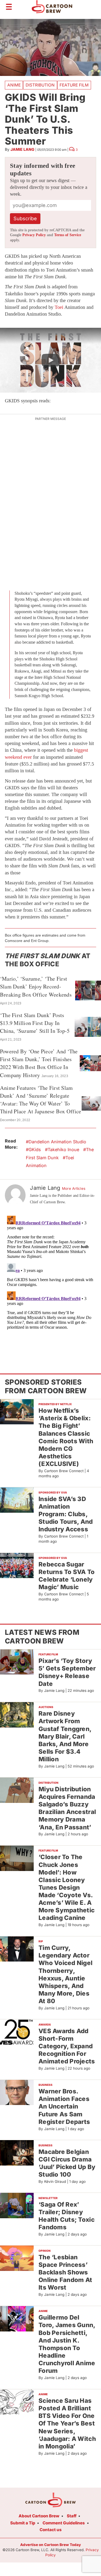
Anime (14, 85)
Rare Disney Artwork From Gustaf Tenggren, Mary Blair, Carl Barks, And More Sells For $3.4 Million (65, 1736)
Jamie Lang (22, 149)
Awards (45, 2024)
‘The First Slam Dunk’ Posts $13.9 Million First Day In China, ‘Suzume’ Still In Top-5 (35, 1023)
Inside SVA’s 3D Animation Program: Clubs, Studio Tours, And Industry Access (66, 1514)
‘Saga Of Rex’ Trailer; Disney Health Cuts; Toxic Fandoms (67, 2216)
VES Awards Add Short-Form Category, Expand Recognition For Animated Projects (67, 2046)
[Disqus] (50, 1281)
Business (46, 2085)
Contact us (51, 2530)
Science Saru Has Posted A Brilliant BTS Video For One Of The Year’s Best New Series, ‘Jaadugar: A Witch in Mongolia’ (67, 2423)
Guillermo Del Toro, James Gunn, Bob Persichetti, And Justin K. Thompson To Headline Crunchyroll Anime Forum (67, 2344)
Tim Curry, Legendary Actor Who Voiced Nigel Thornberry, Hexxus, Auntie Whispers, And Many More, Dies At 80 (65, 1974)
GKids (35, 1150)
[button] (50, 360)
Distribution (40, 85)
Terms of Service (68, 235)
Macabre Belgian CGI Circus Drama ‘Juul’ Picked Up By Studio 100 (67, 2163)
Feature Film (74, 85)
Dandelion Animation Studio (57, 1142)
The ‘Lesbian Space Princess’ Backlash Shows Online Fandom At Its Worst (65, 2272)
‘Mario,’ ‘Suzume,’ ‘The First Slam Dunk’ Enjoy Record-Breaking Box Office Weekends (36, 986)
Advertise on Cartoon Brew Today (50, 2545)
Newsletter (48, 2198)
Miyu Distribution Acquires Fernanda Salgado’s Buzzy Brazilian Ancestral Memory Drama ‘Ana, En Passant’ (67, 1808)
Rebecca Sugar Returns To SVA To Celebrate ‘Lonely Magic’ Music (67, 1576)
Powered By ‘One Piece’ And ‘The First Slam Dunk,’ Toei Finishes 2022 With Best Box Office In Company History (39, 1063)
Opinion (45, 2251)
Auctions (46, 1707)
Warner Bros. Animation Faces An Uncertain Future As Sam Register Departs (64, 2106)
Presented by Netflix (55, 1404)
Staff (72, 2516)
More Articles (74, 1188)
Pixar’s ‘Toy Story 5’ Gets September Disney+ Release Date (67, 1672)
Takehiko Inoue (63, 1150)
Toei (59, 307)
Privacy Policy (34, 235)
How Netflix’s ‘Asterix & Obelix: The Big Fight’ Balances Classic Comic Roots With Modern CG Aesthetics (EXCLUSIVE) (66, 1437)
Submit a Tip (23, 2523)
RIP (41, 1941)
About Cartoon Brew (39, 2516)
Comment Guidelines (64, 2523)
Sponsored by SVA (53, 1492)
